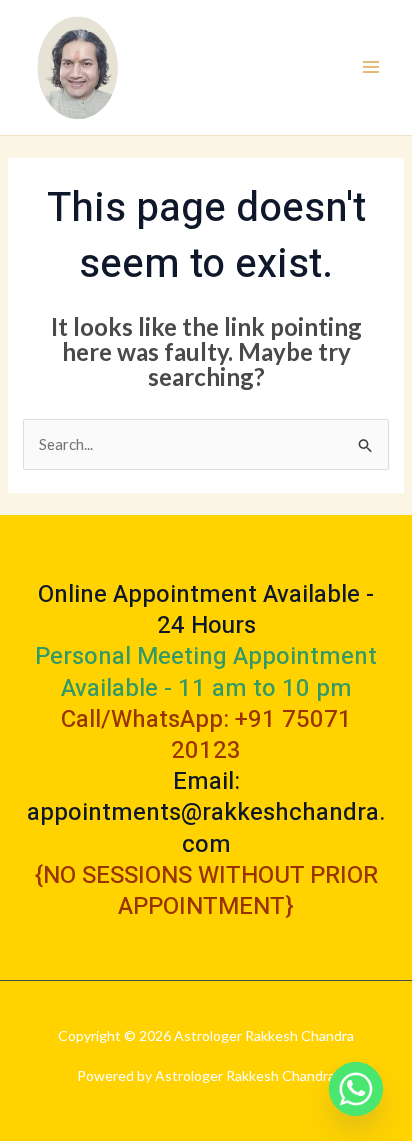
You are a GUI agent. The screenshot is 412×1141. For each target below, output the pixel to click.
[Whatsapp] (356, 1089)
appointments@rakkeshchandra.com (206, 828)
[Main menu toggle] (371, 67)
